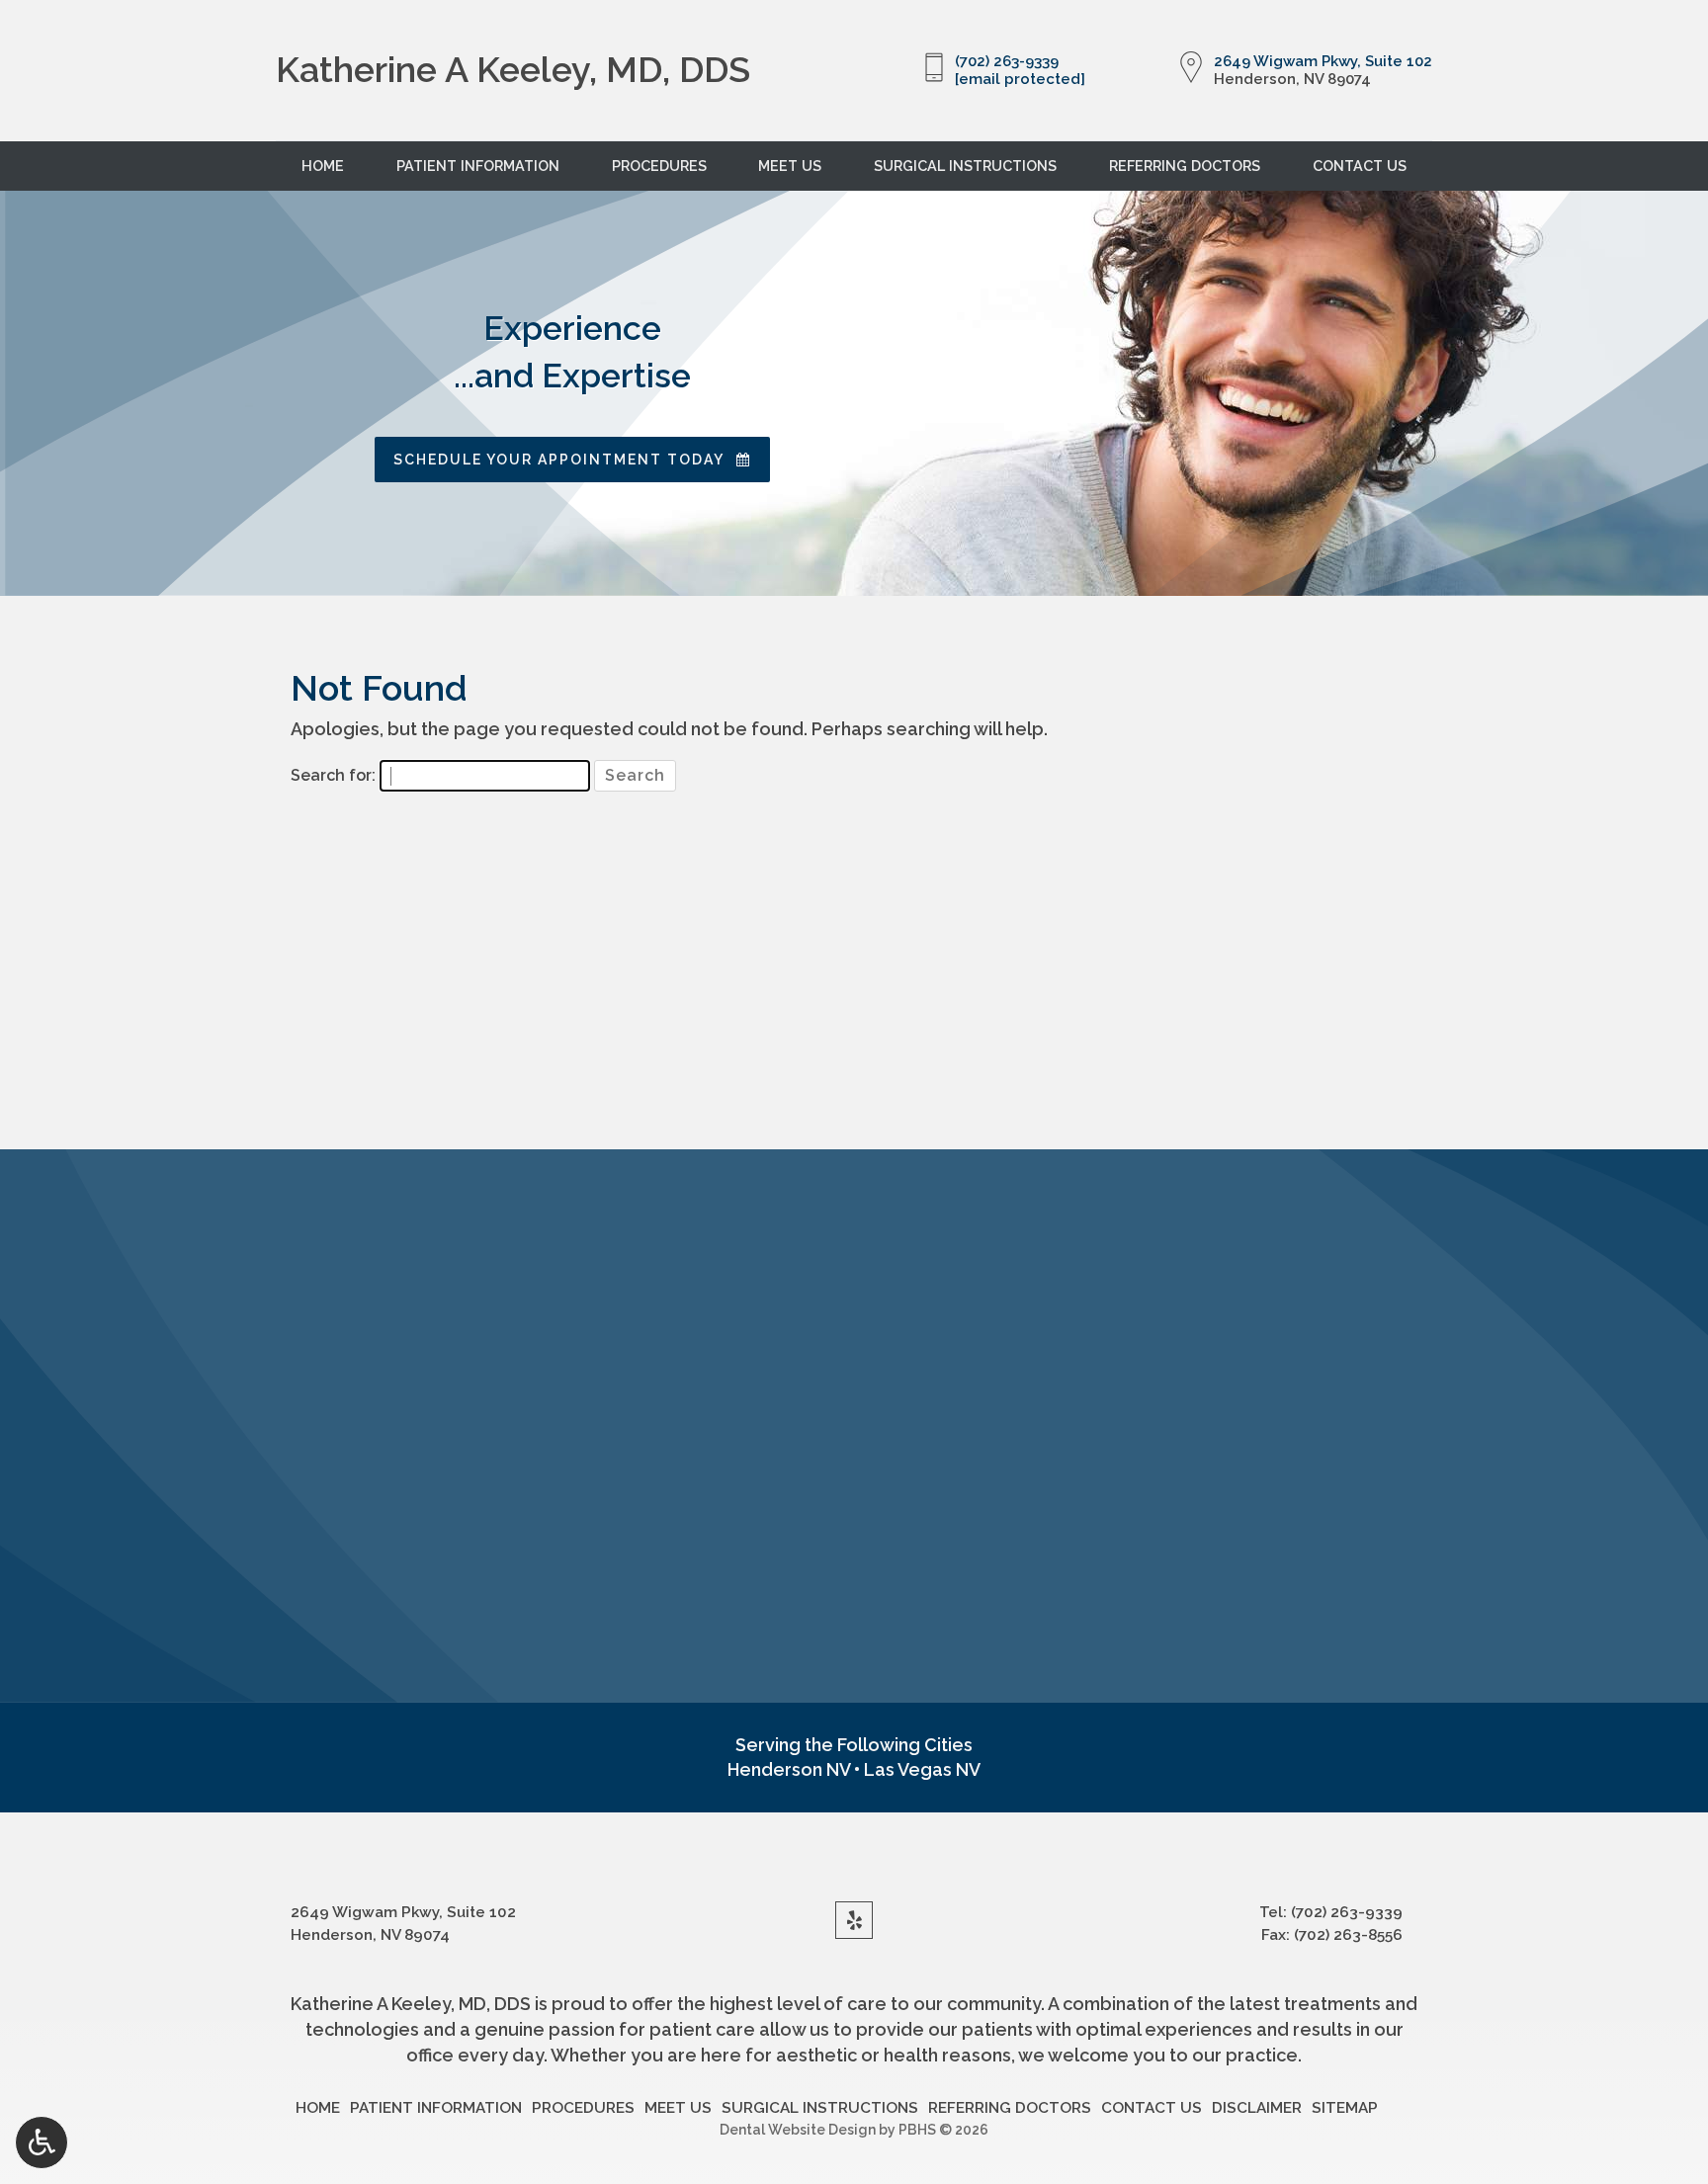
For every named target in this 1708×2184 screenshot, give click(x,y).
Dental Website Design (798, 2130)
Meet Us (790, 166)
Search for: (333, 775)
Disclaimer (1257, 2108)
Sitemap (1345, 2108)
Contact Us (1360, 166)
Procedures (659, 166)
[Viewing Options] (42, 2142)
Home (323, 166)
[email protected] (1020, 79)
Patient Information (478, 166)
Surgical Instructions (965, 166)
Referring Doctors (1185, 166)
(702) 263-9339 (1007, 61)
